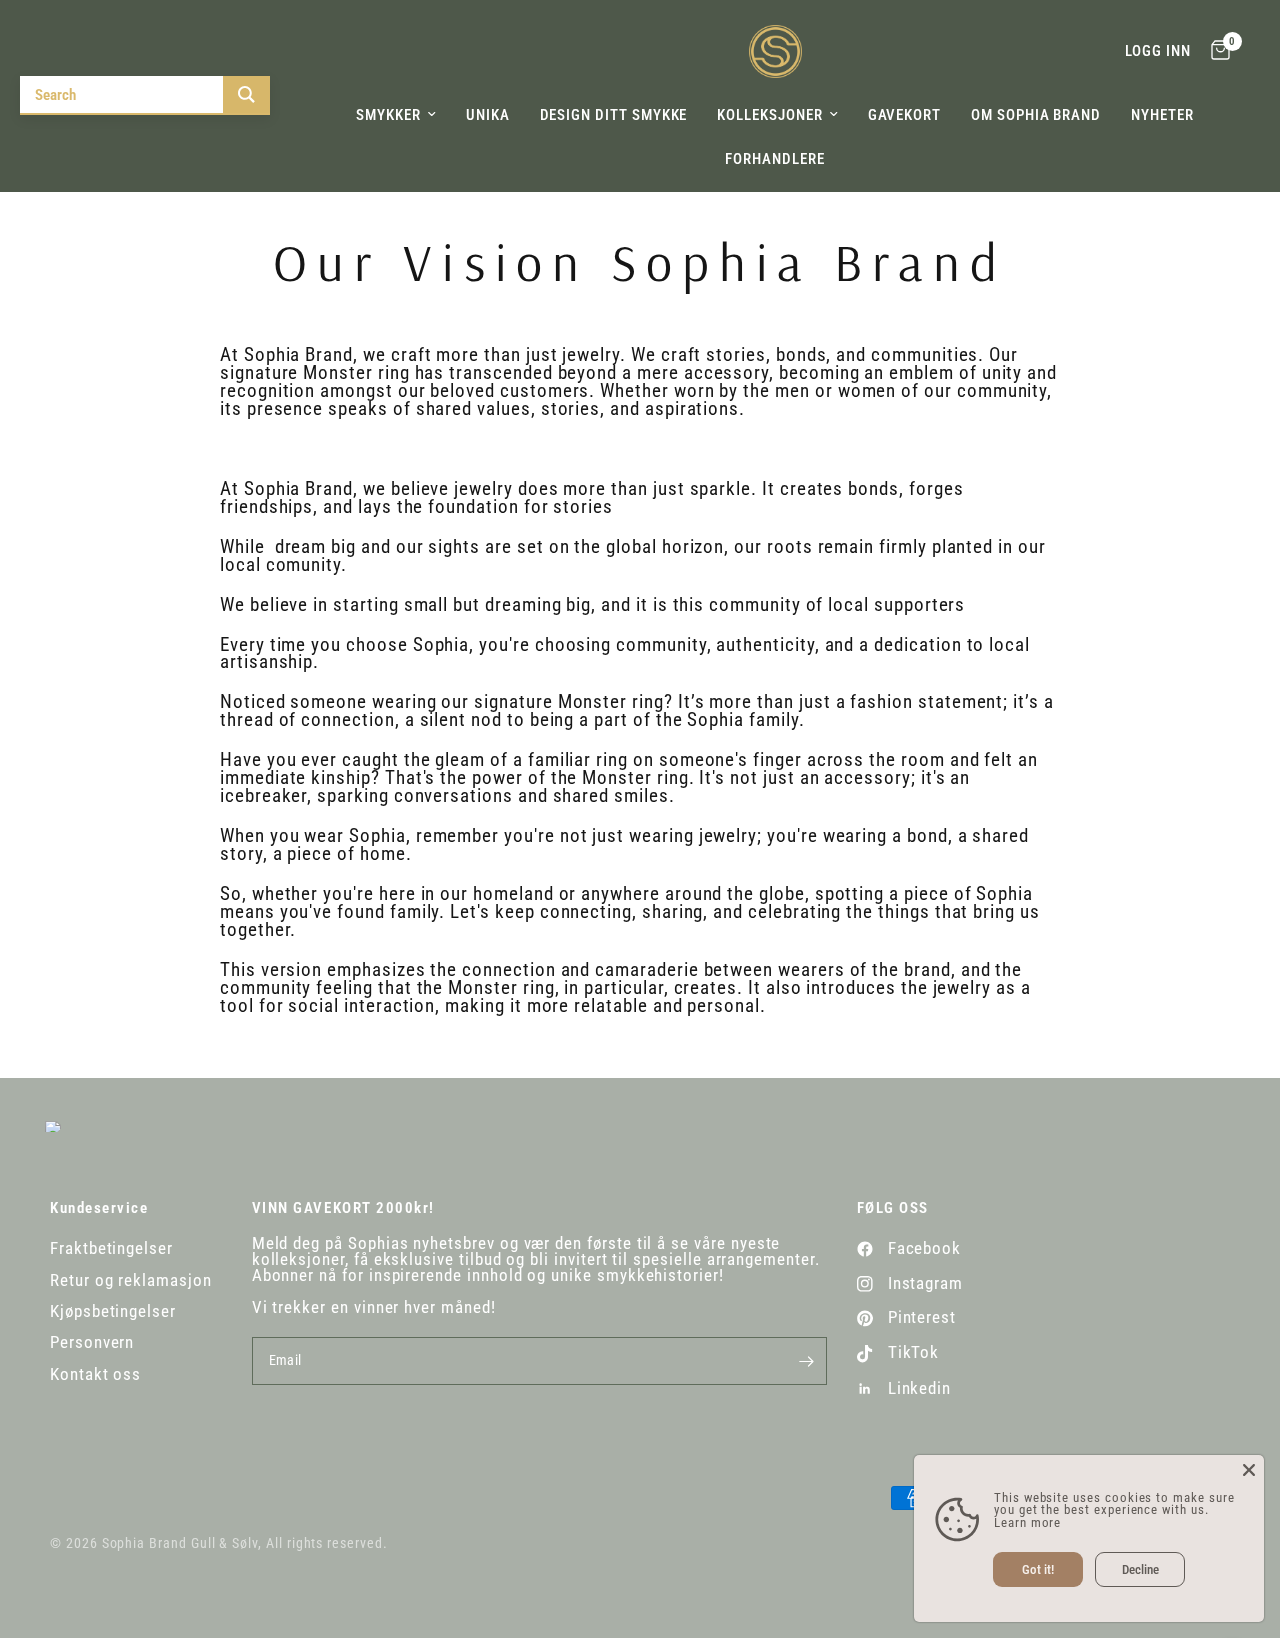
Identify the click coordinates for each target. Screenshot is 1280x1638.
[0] (1215, 51)
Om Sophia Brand (1036, 115)
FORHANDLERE (774, 159)
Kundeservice (99, 1208)
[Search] (246, 94)
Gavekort (904, 115)
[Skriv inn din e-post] (807, 1361)
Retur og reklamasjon (131, 1280)
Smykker (388, 115)
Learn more (1027, 1522)
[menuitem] (396, 115)
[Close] (1249, 1470)
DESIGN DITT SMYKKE (614, 115)
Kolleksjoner (769, 115)
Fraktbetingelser (111, 1248)
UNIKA (488, 115)
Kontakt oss (95, 1374)
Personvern (92, 1342)
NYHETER (1162, 115)
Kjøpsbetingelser (113, 1311)
